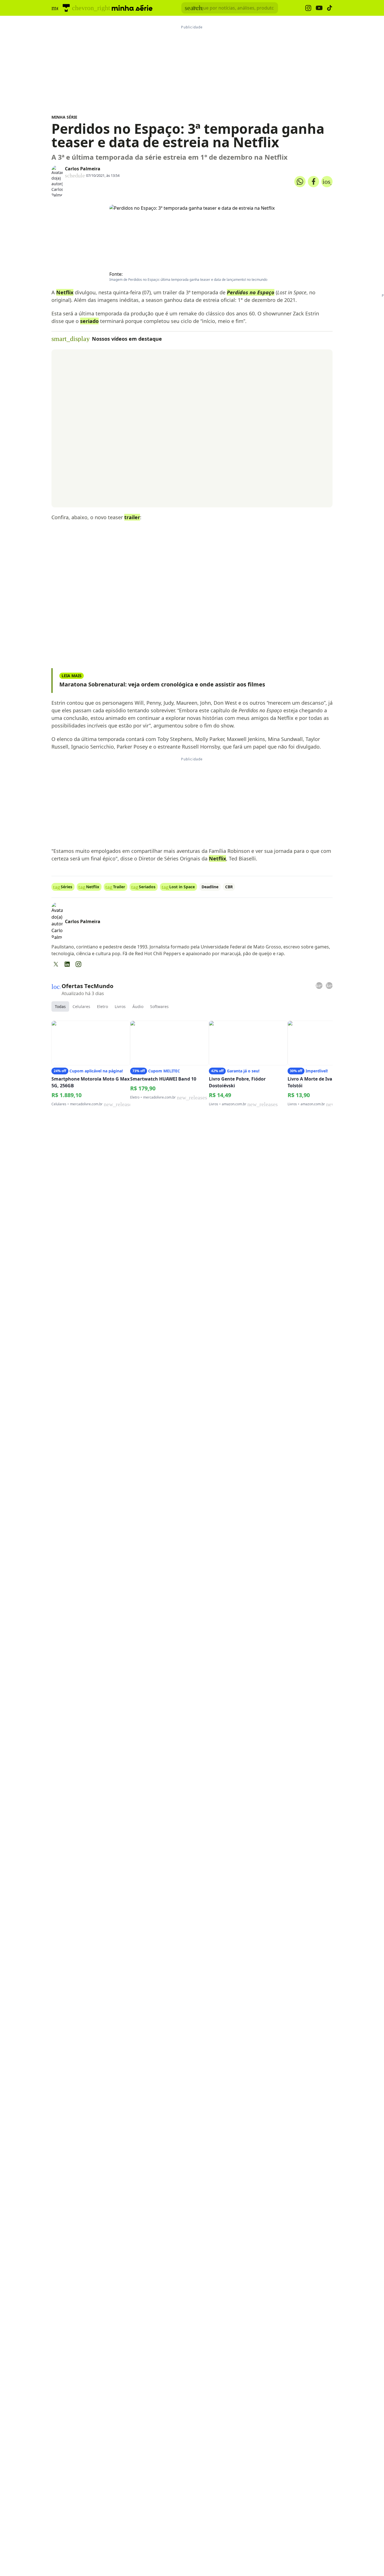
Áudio (138, 1006)
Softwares (159, 1006)
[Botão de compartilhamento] (300, 182)
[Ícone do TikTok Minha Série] (330, 8)
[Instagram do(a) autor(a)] (78, 964)
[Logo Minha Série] (132, 8)
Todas (60, 1006)
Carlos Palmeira (83, 169)
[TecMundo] (66, 8)
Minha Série (64, 117)
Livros (120, 1006)
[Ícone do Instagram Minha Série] (308, 8)
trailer (132, 517)
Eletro (102, 1006)
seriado (89, 321)
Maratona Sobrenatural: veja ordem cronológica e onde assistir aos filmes (162, 684)
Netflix (65, 292)
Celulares (81, 1006)
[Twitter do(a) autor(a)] (56, 964)
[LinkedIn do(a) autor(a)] (67, 964)
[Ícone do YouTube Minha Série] (319, 8)
